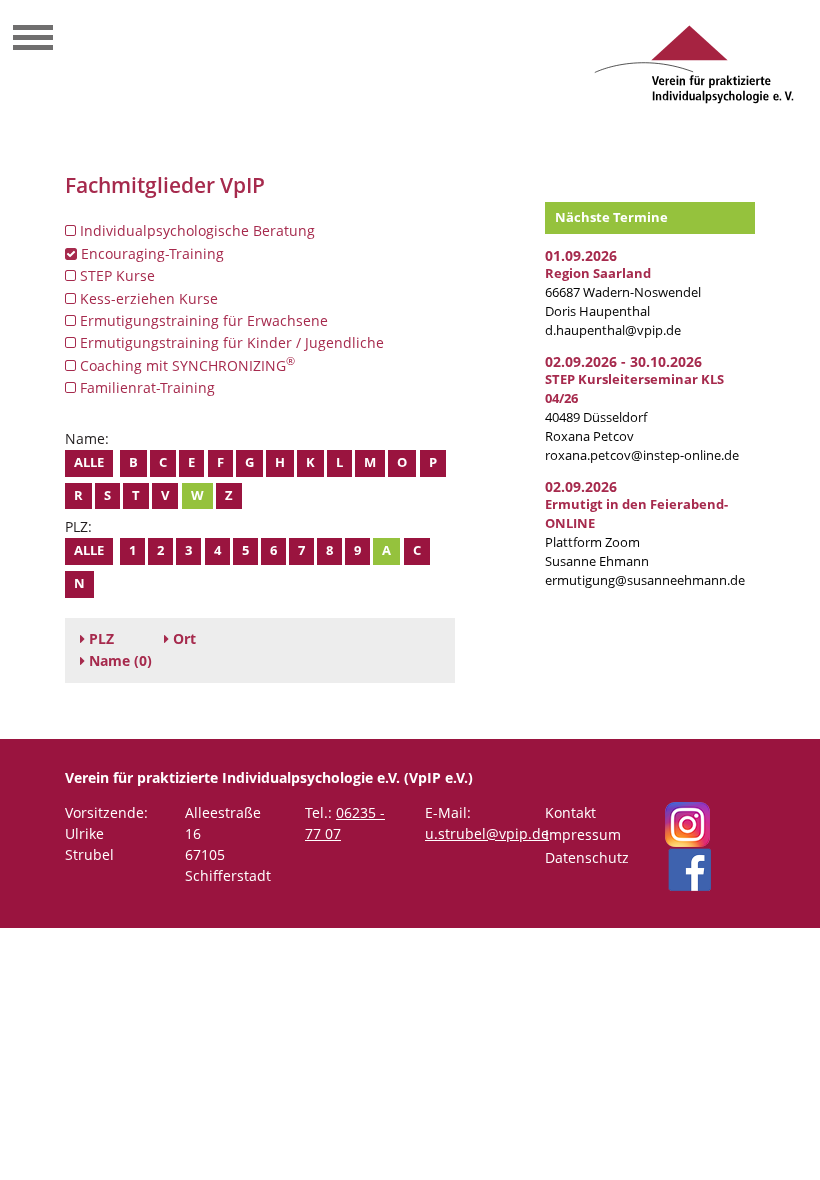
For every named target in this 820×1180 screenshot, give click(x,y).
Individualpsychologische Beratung (195, 230)
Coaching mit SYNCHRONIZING (185, 365)
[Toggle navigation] (33, 40)
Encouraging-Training (150, 253)
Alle (89, 462)
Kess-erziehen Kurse (147, 298)
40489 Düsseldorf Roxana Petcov (634, 408)
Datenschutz (587, 857)
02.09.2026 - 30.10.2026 (623, 361)
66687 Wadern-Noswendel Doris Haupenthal (623, 292)
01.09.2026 (581, 255)
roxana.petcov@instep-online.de (642, 455)
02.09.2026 (581, 486)
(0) (120, 660)
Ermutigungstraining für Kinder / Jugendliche (230, 342)
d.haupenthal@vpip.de (613, 330)
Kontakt (570, 812)
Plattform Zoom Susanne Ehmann (636, 533)
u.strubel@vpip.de (487, 833)
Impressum (583, 834)
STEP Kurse (115, 275)
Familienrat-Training (145, 387)
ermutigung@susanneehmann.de (645, 580)
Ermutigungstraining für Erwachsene (202, 320)
